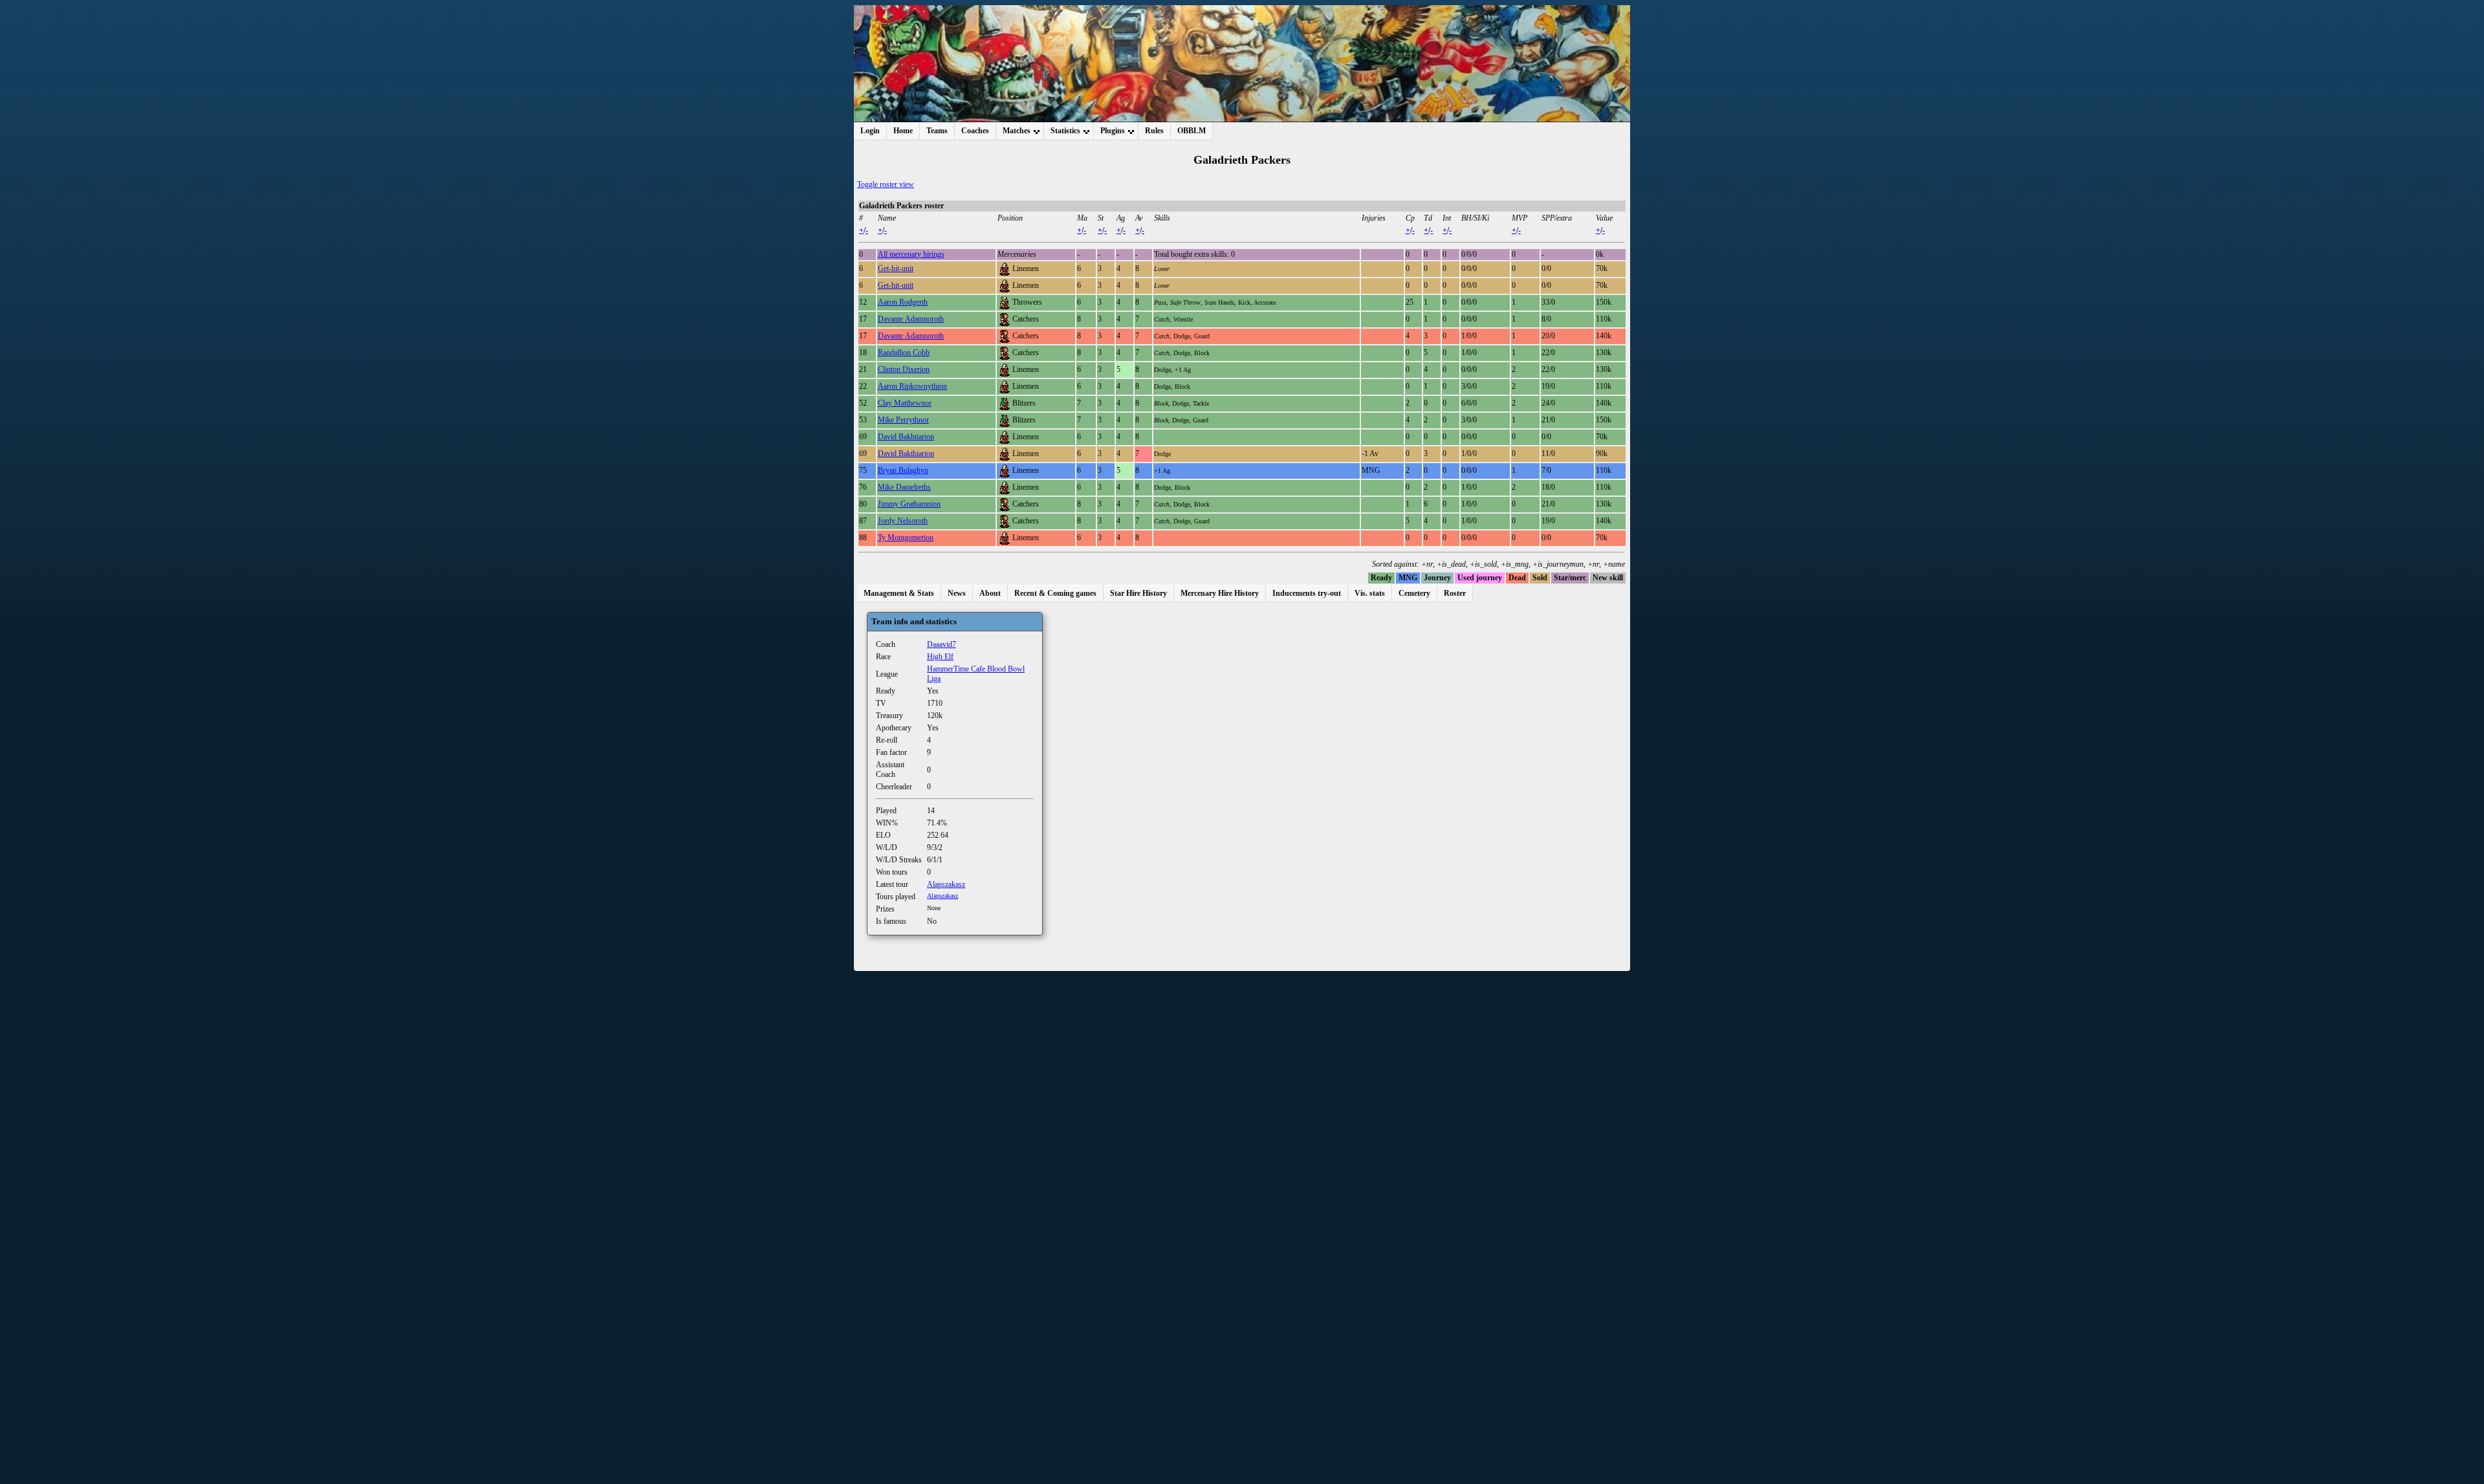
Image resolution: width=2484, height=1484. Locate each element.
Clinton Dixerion (904, 369)
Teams (937, 131)
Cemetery (1414, 593)
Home (903, 131)
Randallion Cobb (904, 353)
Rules (1154, 131)
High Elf (940, 657)
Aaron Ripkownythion (912, 386)
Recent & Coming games (1055, 593)
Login (870, 131)
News (957, 593)
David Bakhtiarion (906, 437)
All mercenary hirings (911, 254)
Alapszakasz (946, 884)
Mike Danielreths (904, 487)
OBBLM (1192, 131)
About (990, 593)
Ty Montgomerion (906, 538)
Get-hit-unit (896, 268)
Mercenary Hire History (1220, 593)
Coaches (975, 131)
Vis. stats (1370, 593)
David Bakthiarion (906, 453)
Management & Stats (899, 593)
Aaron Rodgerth (903, 302)
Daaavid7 (942, 644)
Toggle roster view (886, 184)
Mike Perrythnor (903, 420)
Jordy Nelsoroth (903, 521)
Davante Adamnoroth (911, 319)
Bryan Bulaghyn (903, 470)
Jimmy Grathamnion (909, 504)
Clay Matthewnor (905, 403)
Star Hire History (1138, 593)
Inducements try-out (1307, 593)
